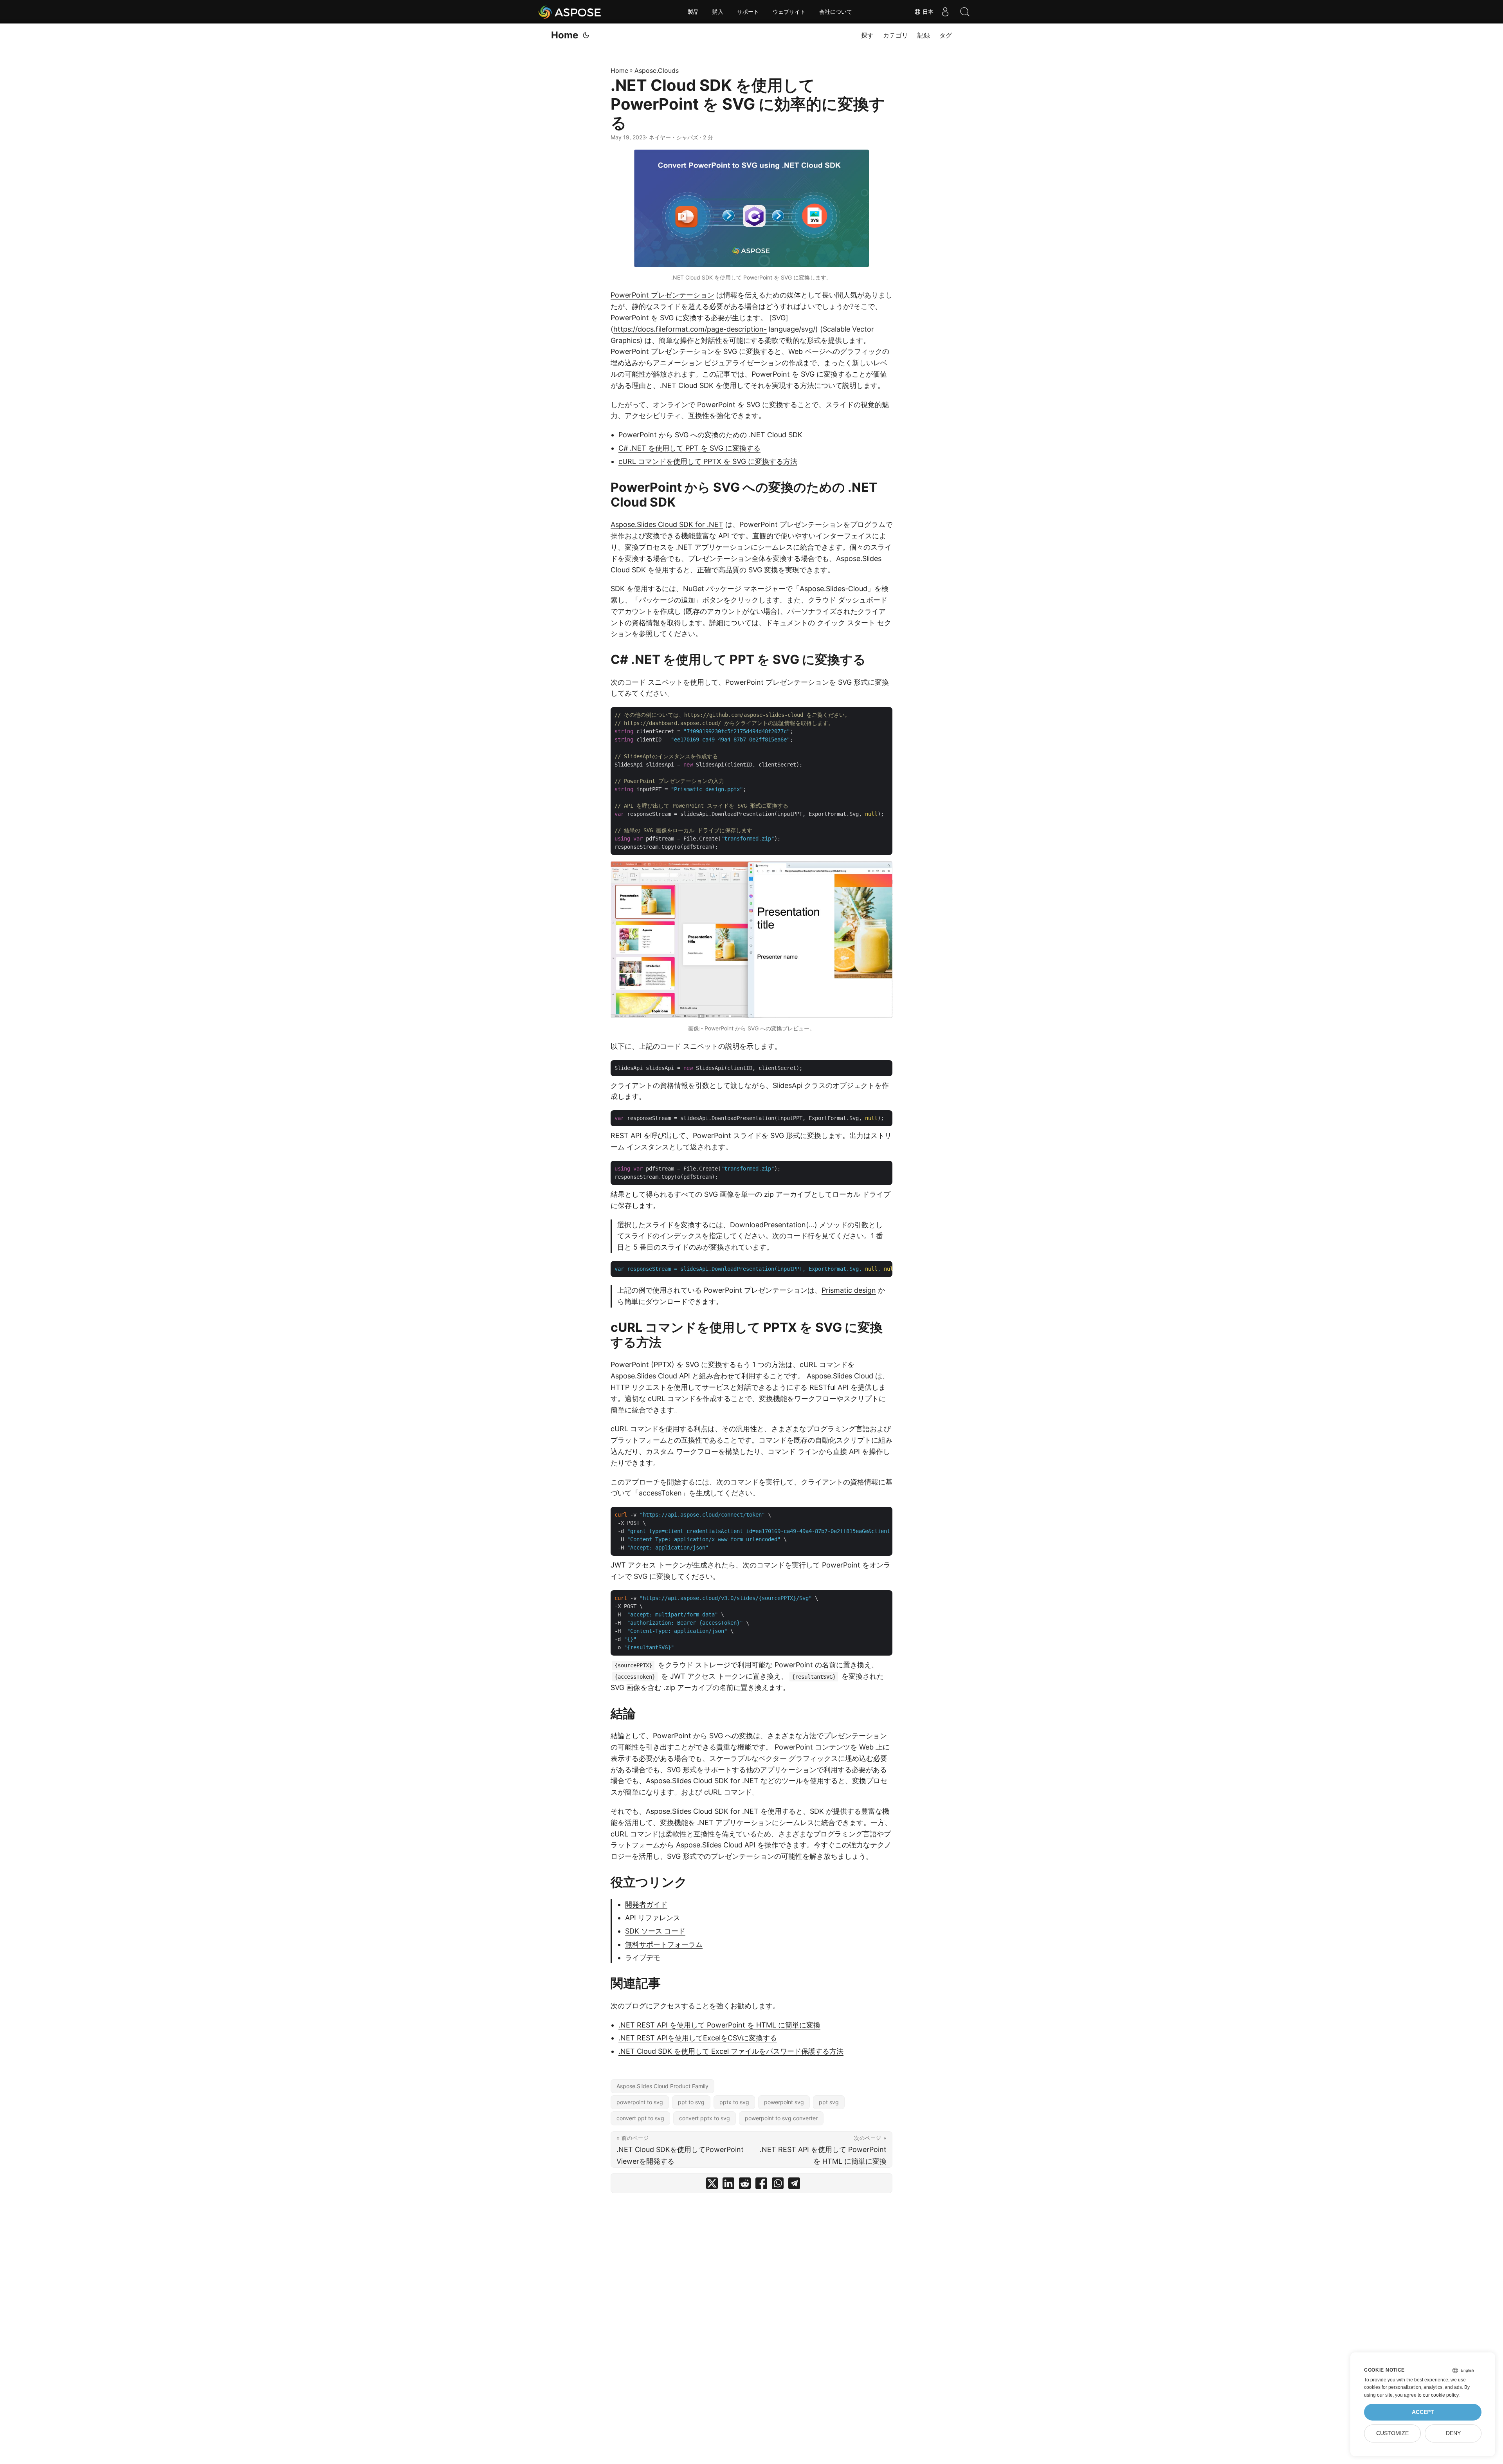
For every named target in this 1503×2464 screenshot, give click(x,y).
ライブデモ (643, 1958)
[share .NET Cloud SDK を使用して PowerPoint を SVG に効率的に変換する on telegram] (794, 2185)
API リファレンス (653, 1918)
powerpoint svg (784, 2102)
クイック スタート (846, 623)
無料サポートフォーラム (664, 1944)
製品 (693, 12)
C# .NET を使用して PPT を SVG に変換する (689, 448)
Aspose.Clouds (657, 70)
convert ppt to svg (640, 2118)
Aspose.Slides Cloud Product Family (662, 2086)
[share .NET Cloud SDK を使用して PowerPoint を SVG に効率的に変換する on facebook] (761, 2185)
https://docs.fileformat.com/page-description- (690, 329)
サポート (748, 12)
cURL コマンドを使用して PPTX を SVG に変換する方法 (708, 461)
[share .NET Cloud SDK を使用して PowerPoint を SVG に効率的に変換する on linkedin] (728, 2185)
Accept (1423, 2412)
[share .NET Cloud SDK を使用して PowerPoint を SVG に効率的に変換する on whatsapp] (778, 2185)
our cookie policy (1441, 2395)
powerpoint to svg (640, 2102)
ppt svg (829, 2102)
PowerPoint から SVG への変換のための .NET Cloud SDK (710, 435)
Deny (1453, 2433)
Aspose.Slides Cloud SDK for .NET (667, 524)
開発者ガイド (646, 1904)
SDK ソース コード (655, 1931)
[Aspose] (570, 12)
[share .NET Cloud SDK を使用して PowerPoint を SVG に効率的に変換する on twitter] (712, 2185)
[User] (945, 12)
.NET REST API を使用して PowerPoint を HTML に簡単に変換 (719, 2025)
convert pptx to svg (705, 2118)
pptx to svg (734, 2102)
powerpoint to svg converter (781, 2118)
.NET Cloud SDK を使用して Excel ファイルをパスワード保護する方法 (731, 2051)
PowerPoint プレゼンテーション (662, 295)
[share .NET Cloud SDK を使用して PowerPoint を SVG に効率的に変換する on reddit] (745, 2185)
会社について (836, 12)
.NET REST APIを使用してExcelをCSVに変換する (698, 2038)
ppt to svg (691, 2102)
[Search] (965, 12)
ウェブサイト (789, 12)
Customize (1392, 2433)
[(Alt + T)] (586, 35)
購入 (718, 12)
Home (565, 35)
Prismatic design (849, 1290)
